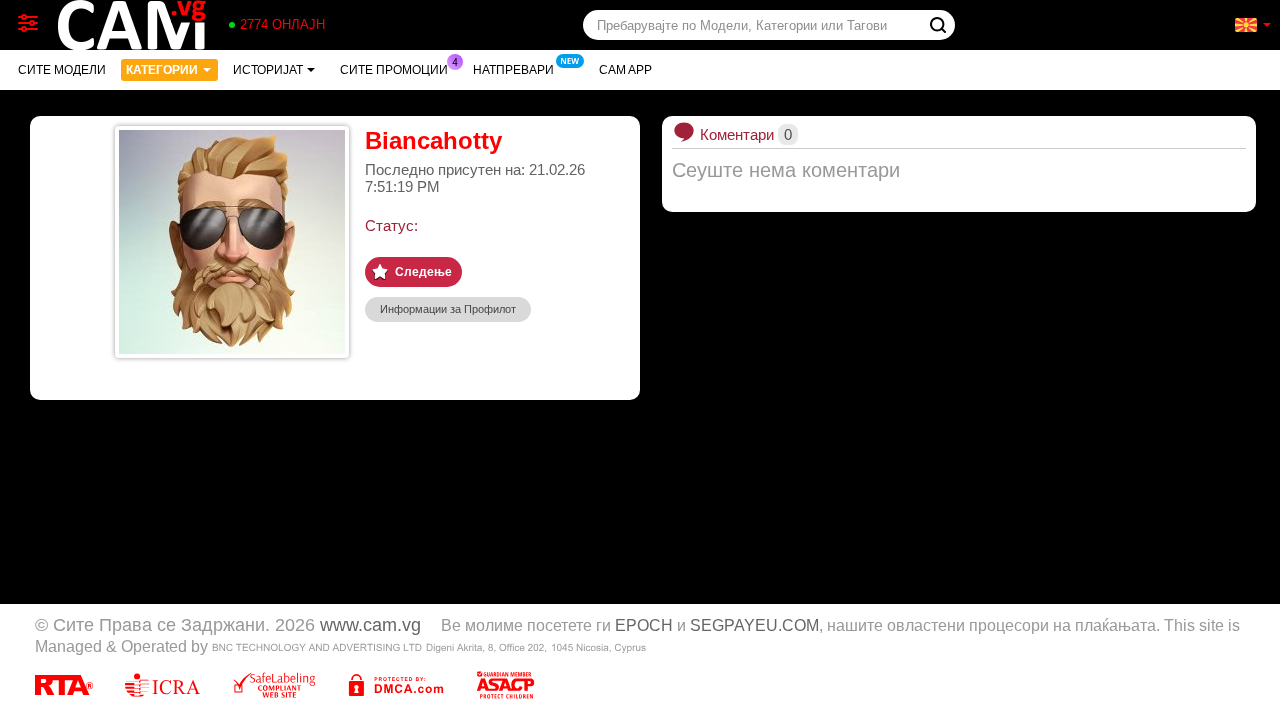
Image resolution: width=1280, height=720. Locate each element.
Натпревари (513, 70)
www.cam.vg (370, 625)
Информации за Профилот (448, 309)
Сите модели (62, 70)
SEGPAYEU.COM (754, 625)
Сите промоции (394, 70)
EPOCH (644, 625)
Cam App (625, 70)
